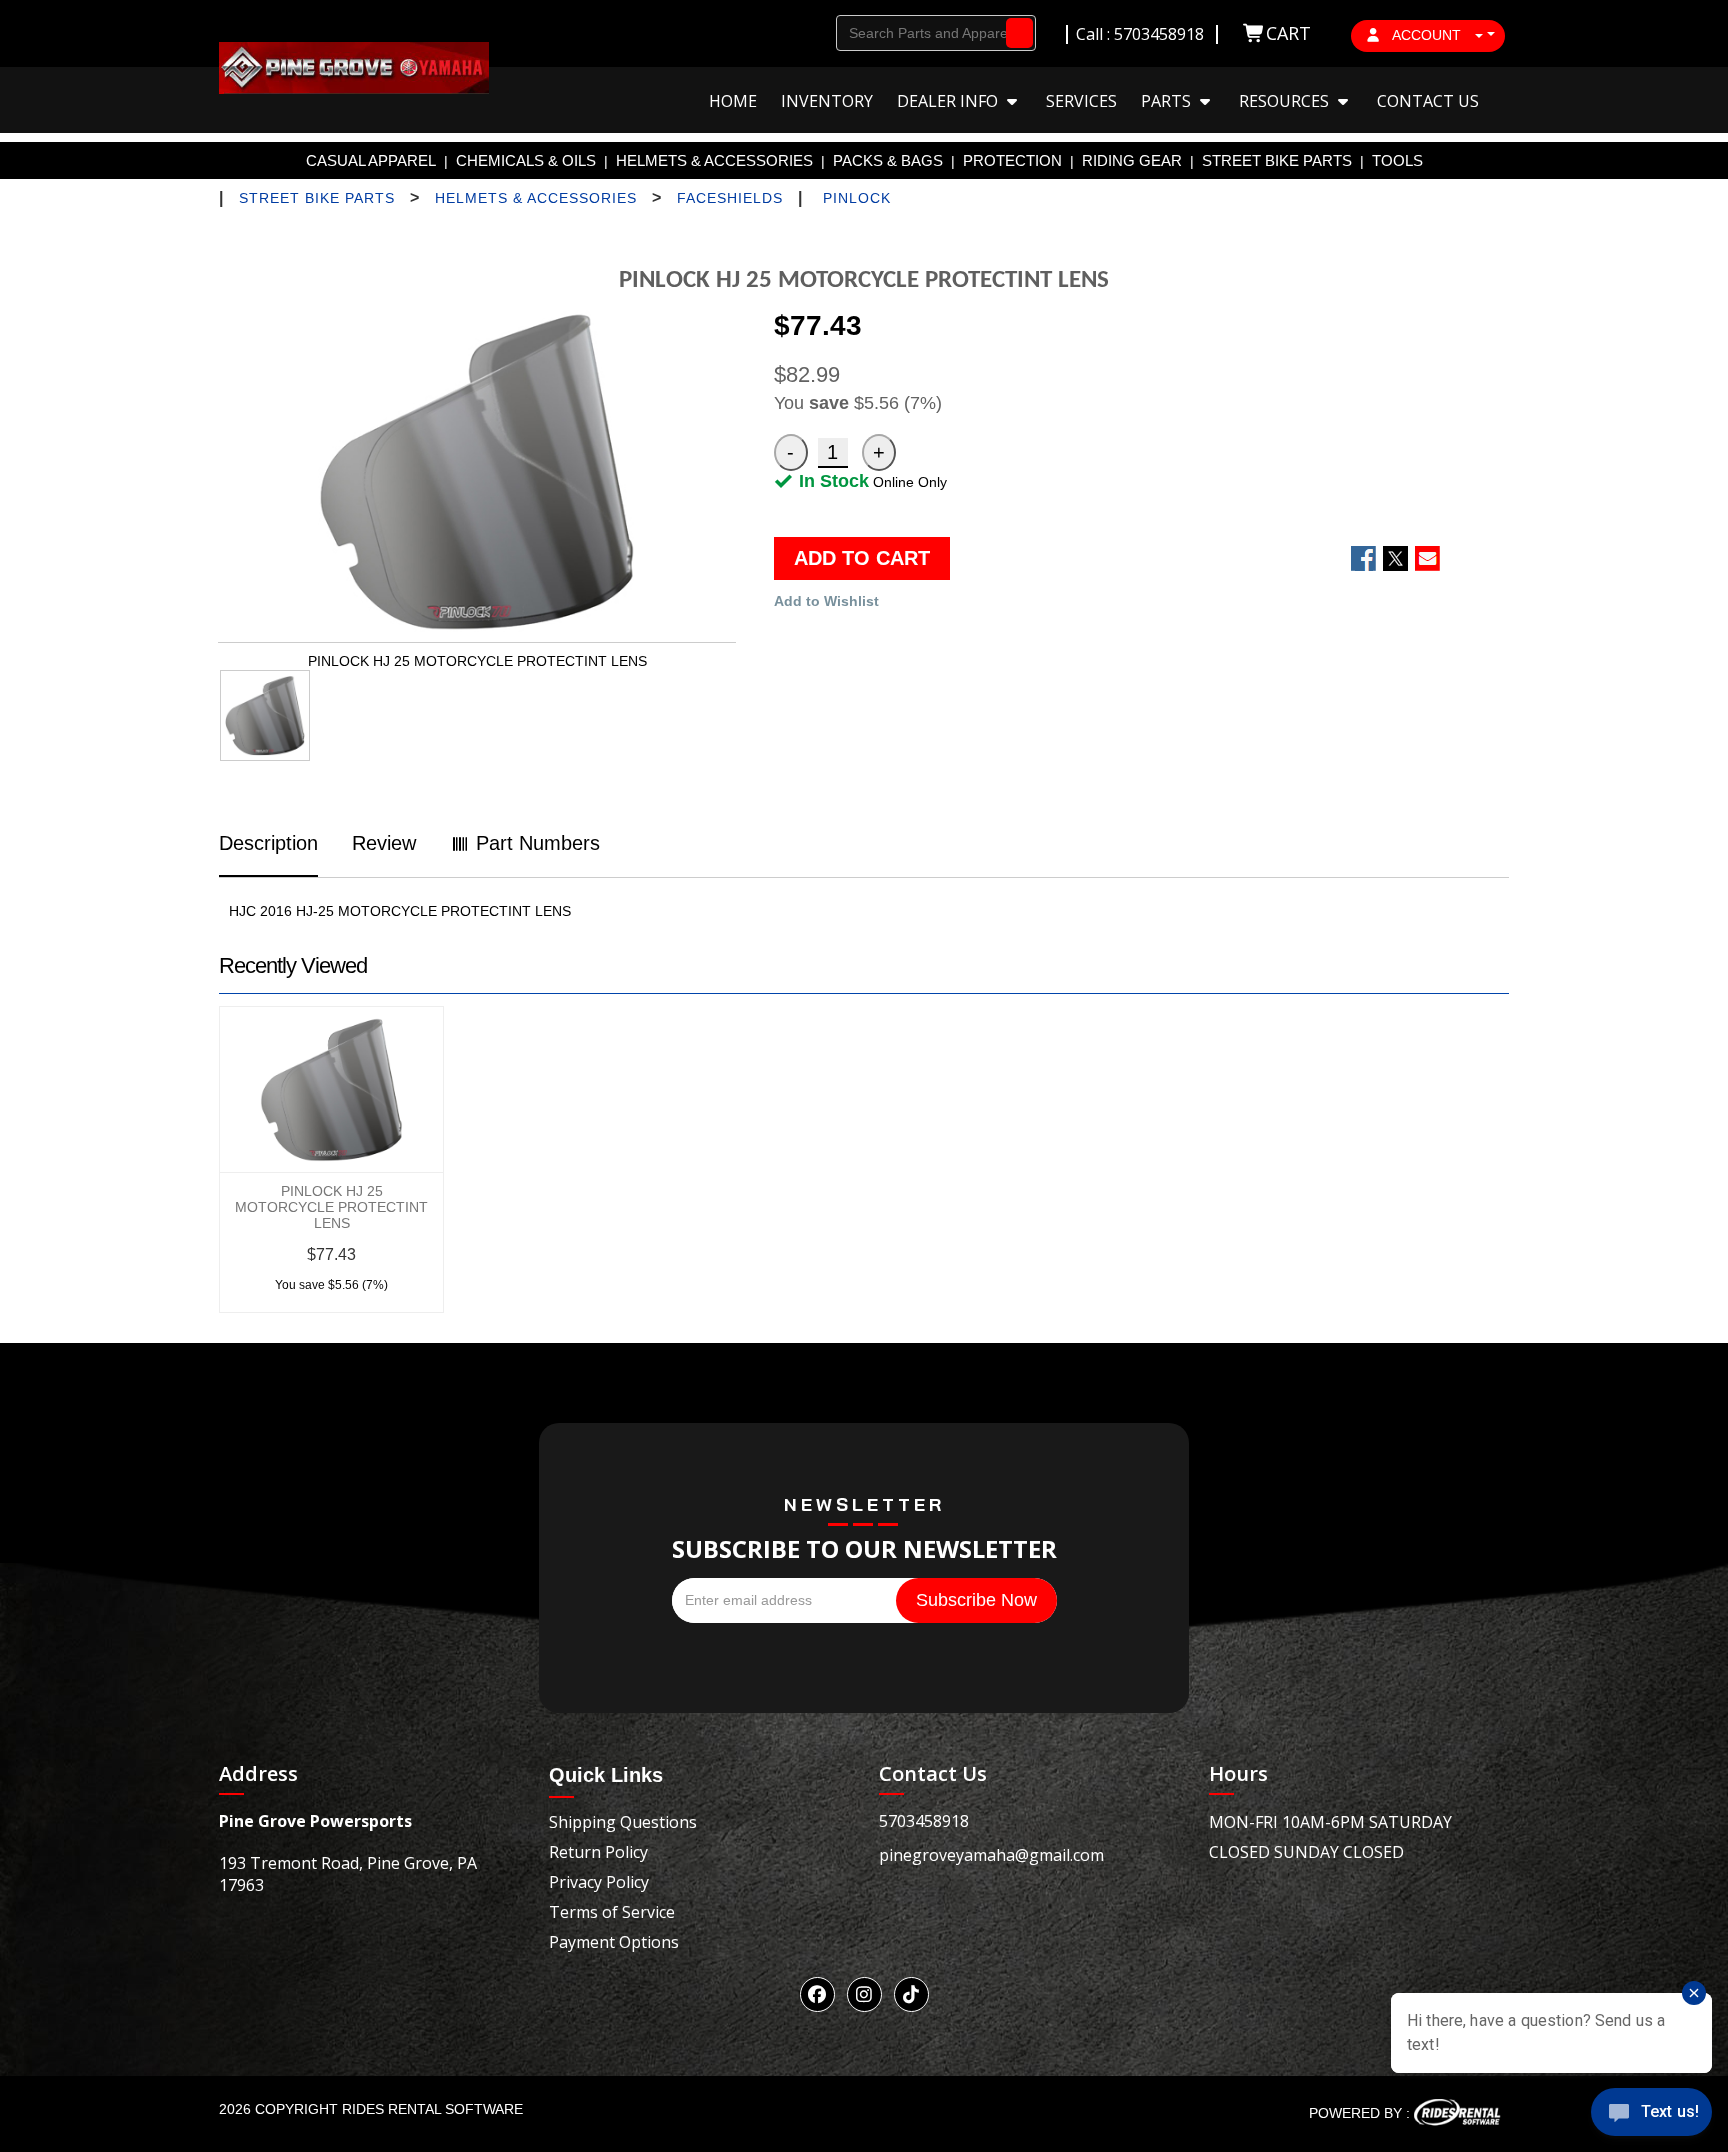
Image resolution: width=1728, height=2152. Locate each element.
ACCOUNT (1427, 35)
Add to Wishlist (826, 601)
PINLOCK (857, 198)
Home (733, 101)
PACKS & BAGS (888, 160)
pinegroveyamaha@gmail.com (991, 1855)
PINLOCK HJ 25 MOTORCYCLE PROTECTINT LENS (331, 1207)
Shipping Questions (623, 1822)
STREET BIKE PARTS (1277, 160)
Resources (1286, 101)
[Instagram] (864, 1994)
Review (384, 843)
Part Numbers (535, 843)
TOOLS (1397, 160)
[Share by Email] (1427, 558)
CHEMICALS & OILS (526, 160)
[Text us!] (1651, 2114)
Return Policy (598, 1852)
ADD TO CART (862, 558)
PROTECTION (1012, 160)
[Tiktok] (911, 1994)
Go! (1014, 33)
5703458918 (924, 1821)
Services (1081, 101)
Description (268, 843)
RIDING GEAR (1132, 160)
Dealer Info (949, 101)
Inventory (827, 101)
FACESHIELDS (730, 198)
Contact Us (1428, 101)
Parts (1168, 101)
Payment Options (614, 1942)
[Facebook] (817, 1994)
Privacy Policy (599, 1882)
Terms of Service (612, 1912)
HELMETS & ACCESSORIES (714, 160)
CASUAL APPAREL (371, 160)
